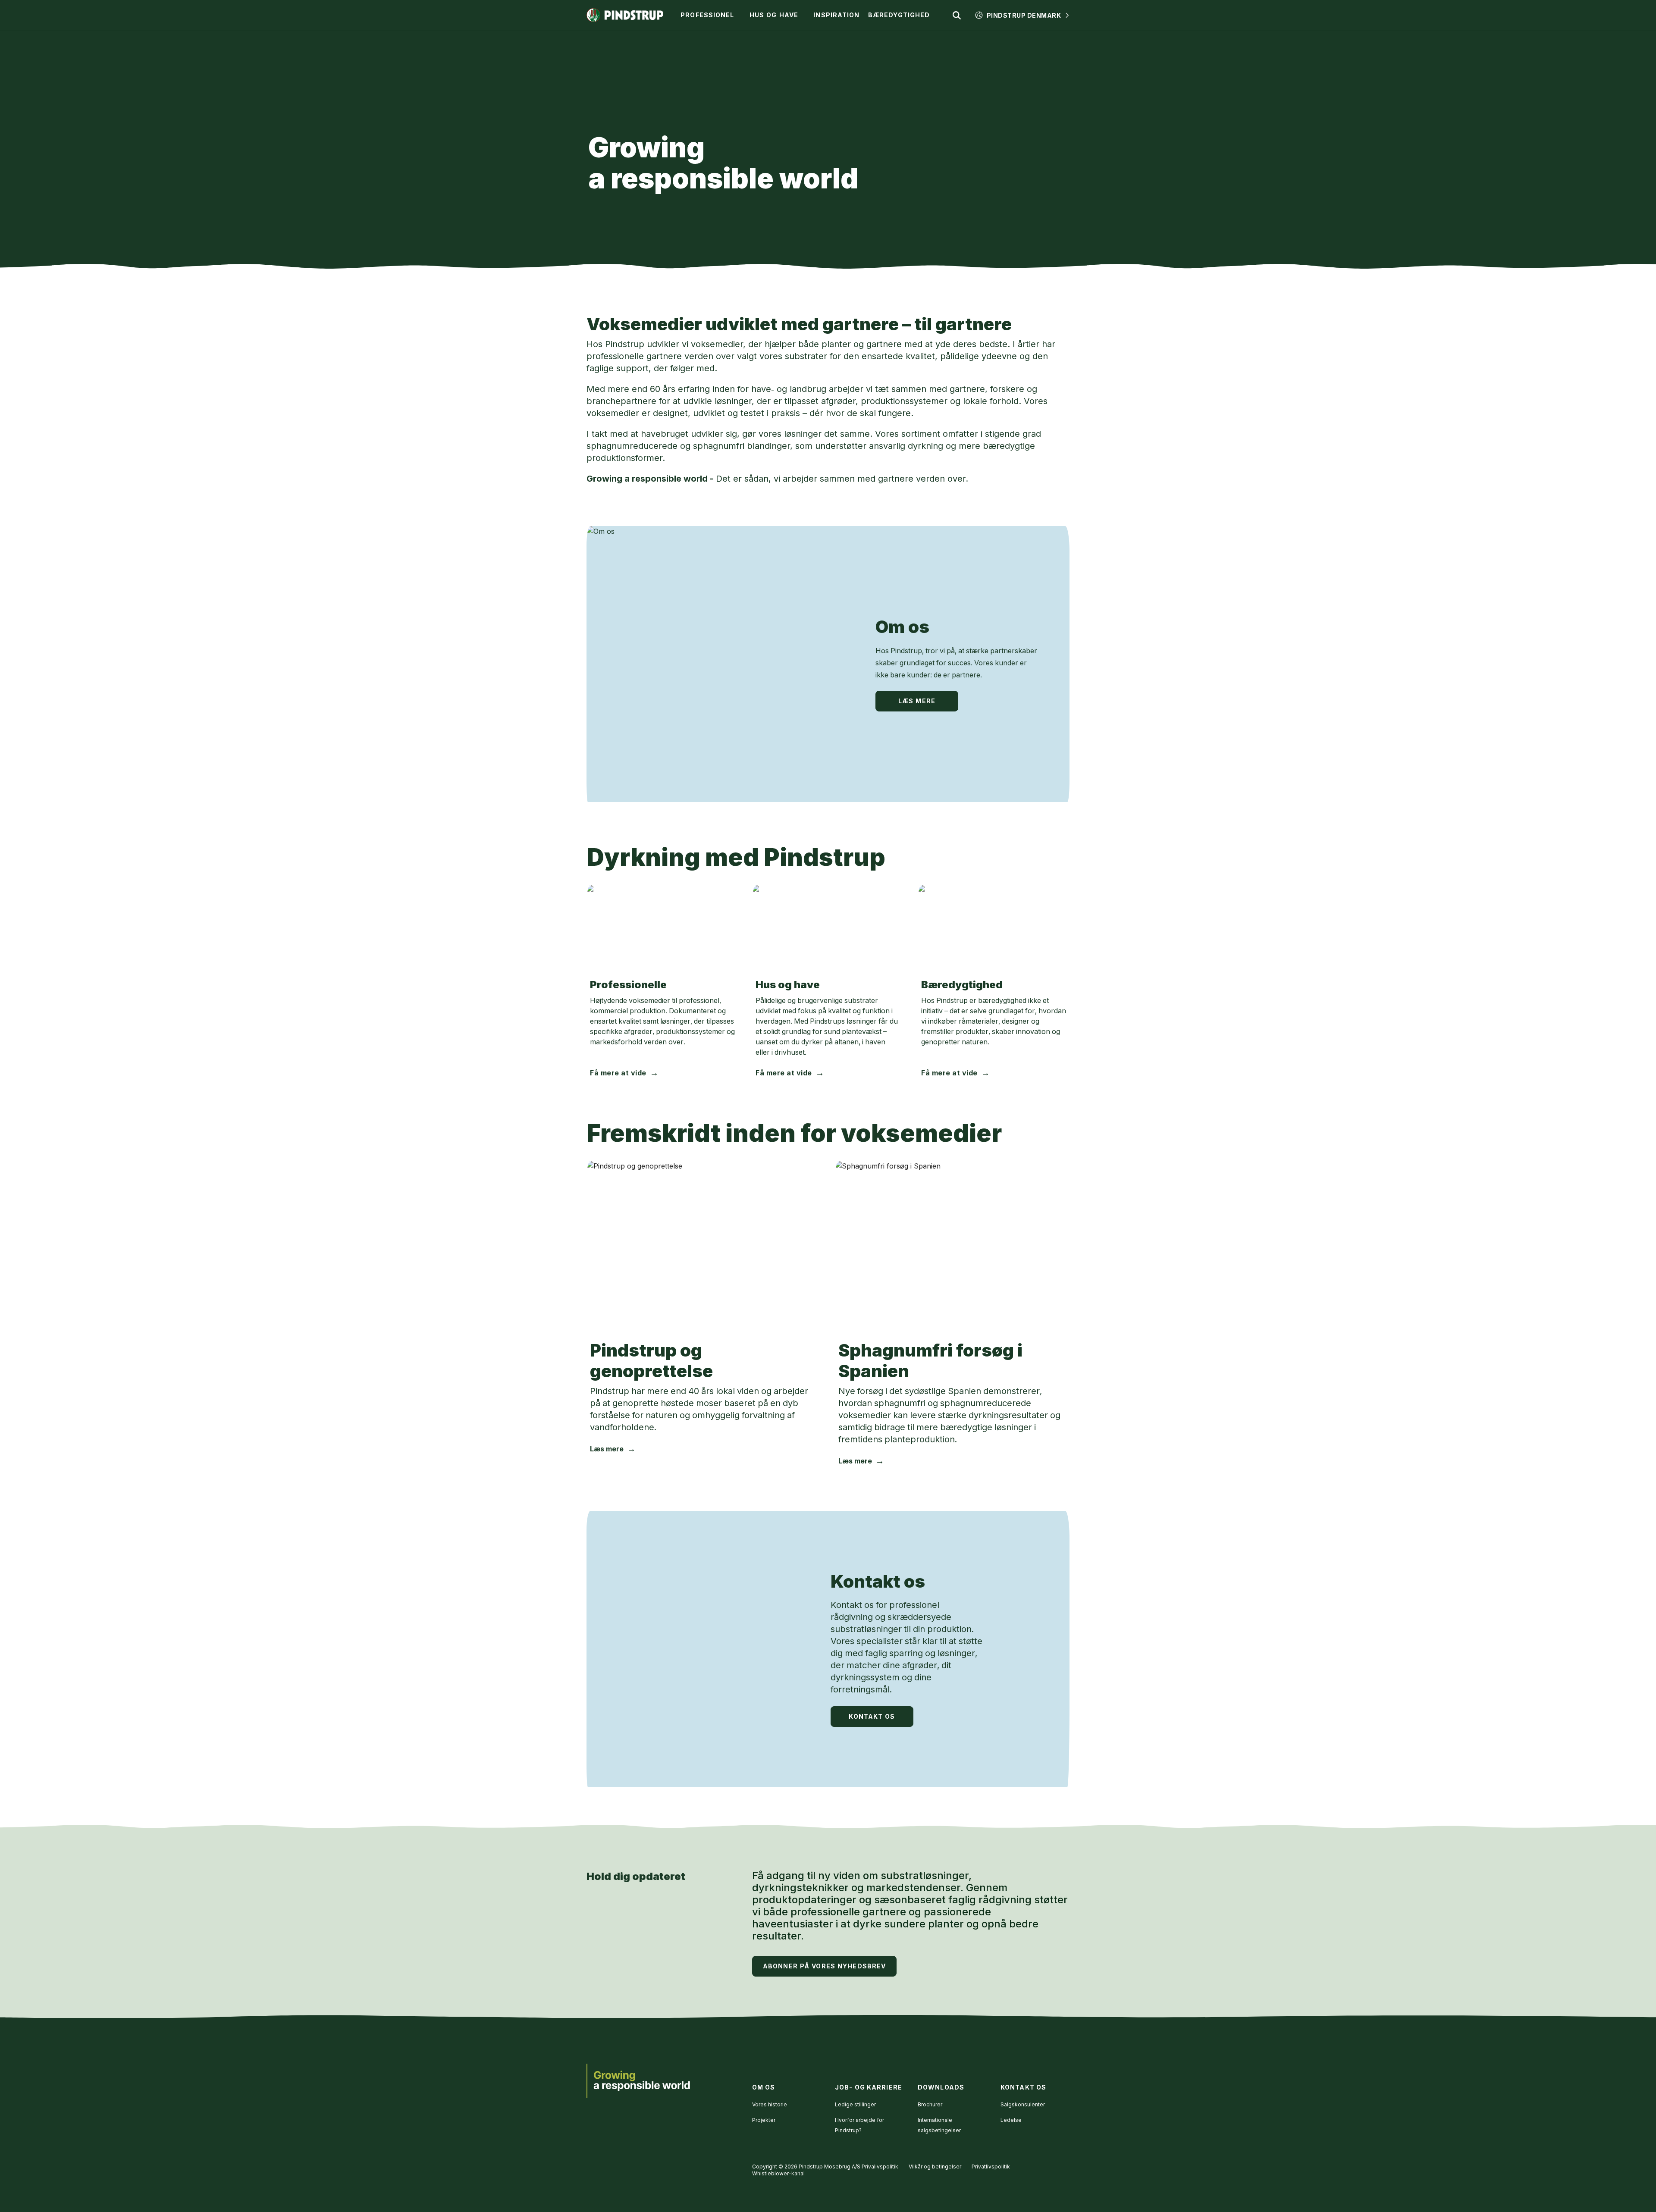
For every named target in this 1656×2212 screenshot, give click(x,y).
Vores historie (770, 2104)
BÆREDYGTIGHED (899, 15)
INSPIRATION (836, 15)
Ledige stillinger (855, 2104)
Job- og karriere (869, 2087)
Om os (902, 627)
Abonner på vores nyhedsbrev (824, 1966)
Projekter (764, 2120)
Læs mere (917, 701)
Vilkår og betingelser (935, 2167)
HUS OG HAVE (774, 15)
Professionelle (628, 985)
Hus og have (788, 985)
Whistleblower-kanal (778, 2173)
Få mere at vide (618, 1073)
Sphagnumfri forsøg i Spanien (930, 1361)
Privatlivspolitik (991, 2167)
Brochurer (930, 2104)
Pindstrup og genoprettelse (651, 1361)
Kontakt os (878, 1581)
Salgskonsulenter (1023, 2104)
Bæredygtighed (962, 985)
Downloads (941, 2087)
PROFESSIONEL (707, 15)
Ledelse (1011, 2120)
